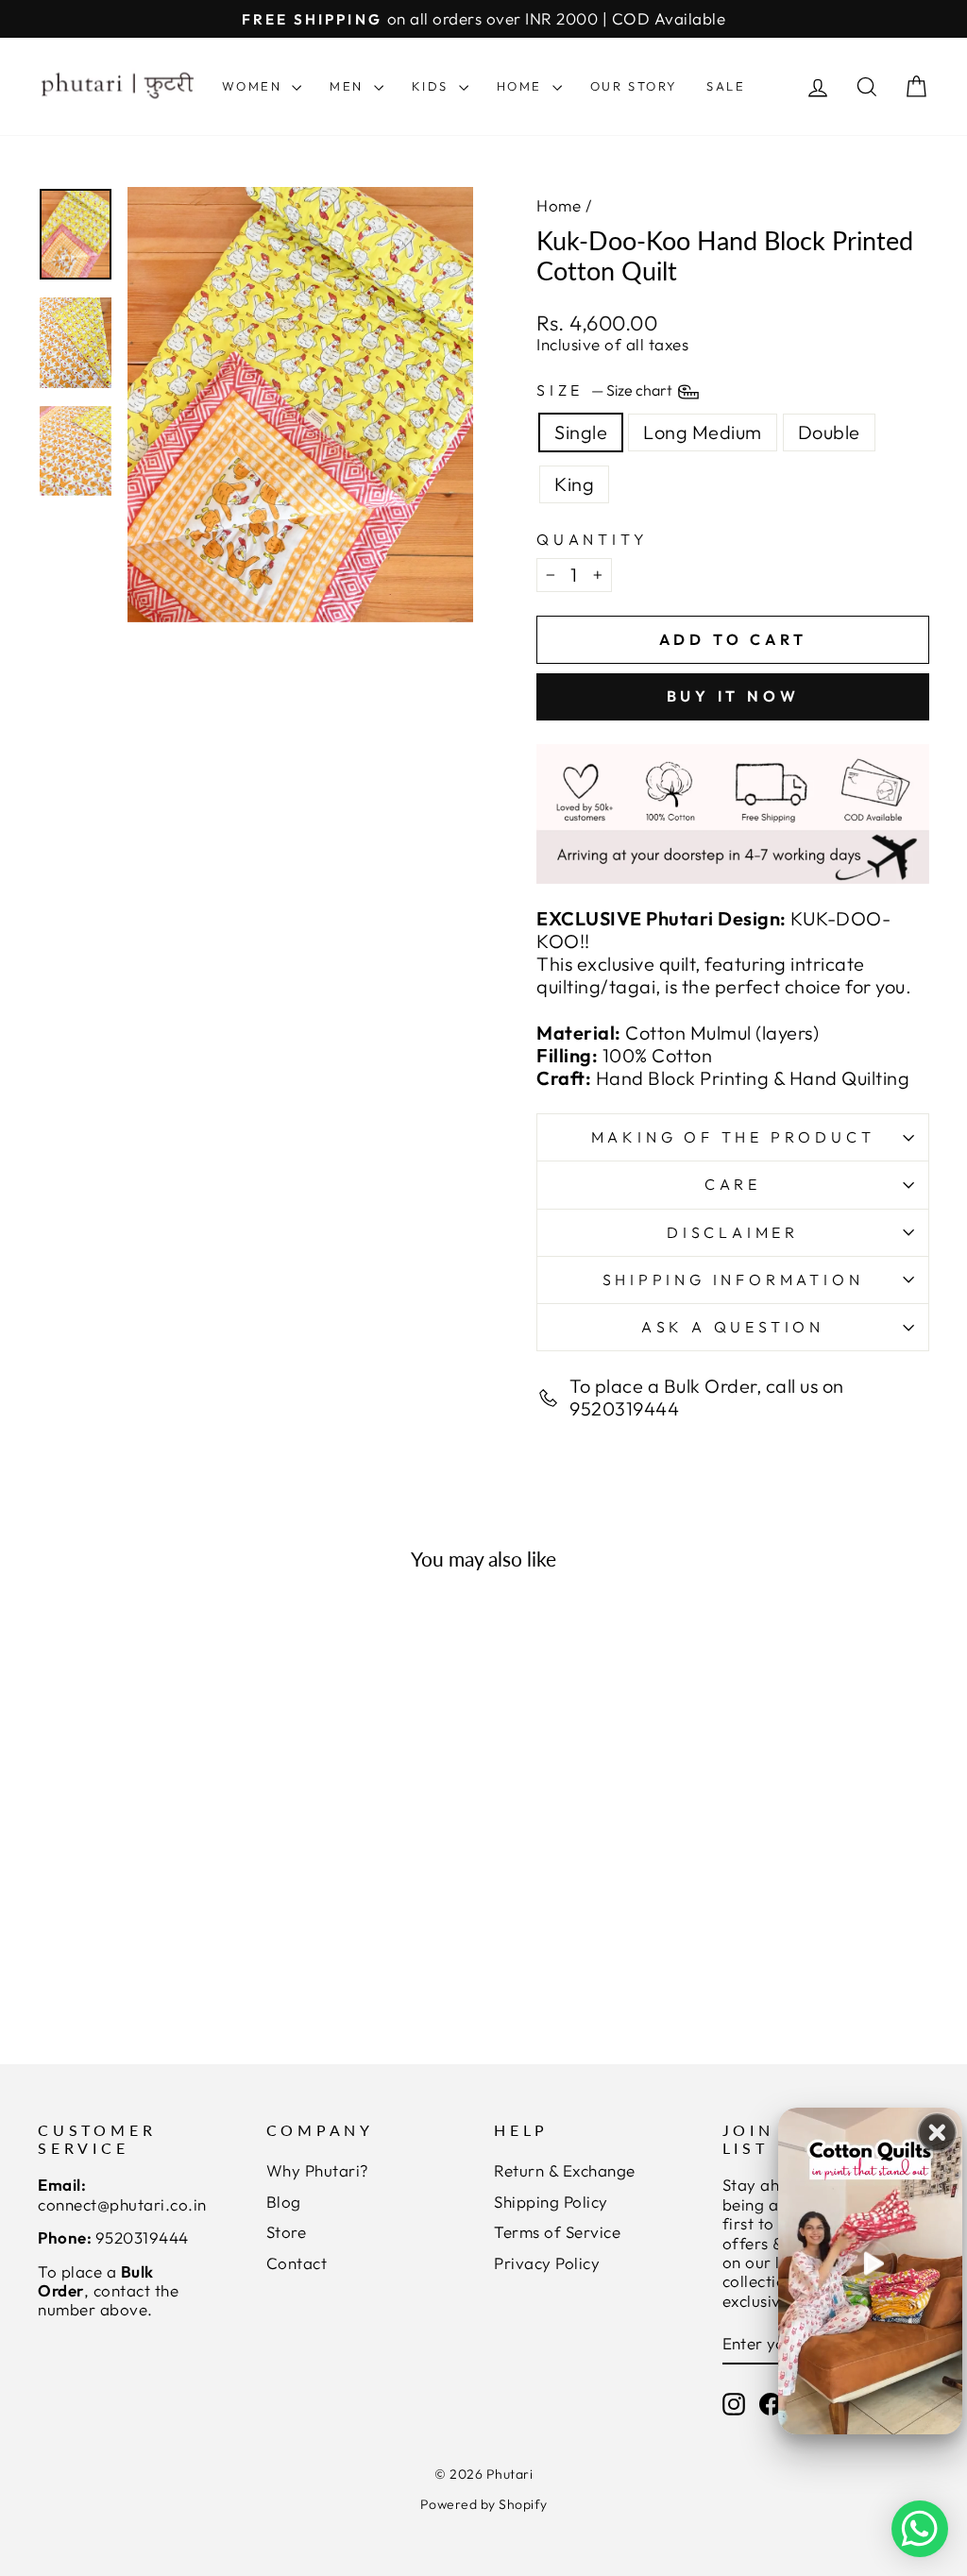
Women (255, 86)
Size (606, 390)
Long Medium (703, 432)
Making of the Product (733, 1137)
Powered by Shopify (484, 2504)
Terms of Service (557, 2232)
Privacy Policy (547, 2263)
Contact (297, 2263)
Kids (433, 86)
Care (733, 1184)
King (574, 484)
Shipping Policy (551, 2202)
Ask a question (733, 1327)
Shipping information (733, 1280)
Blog (284, 2202)
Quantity (592, 540)
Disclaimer (733, 1232)
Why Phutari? (318, 2170)
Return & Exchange (565, 2170)
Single (581, 432)
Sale (726, 86)
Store (287, 2232)
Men (349, 86)
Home (522, 86)
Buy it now (733, 696)
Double (829, 432)
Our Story (634, 86)
